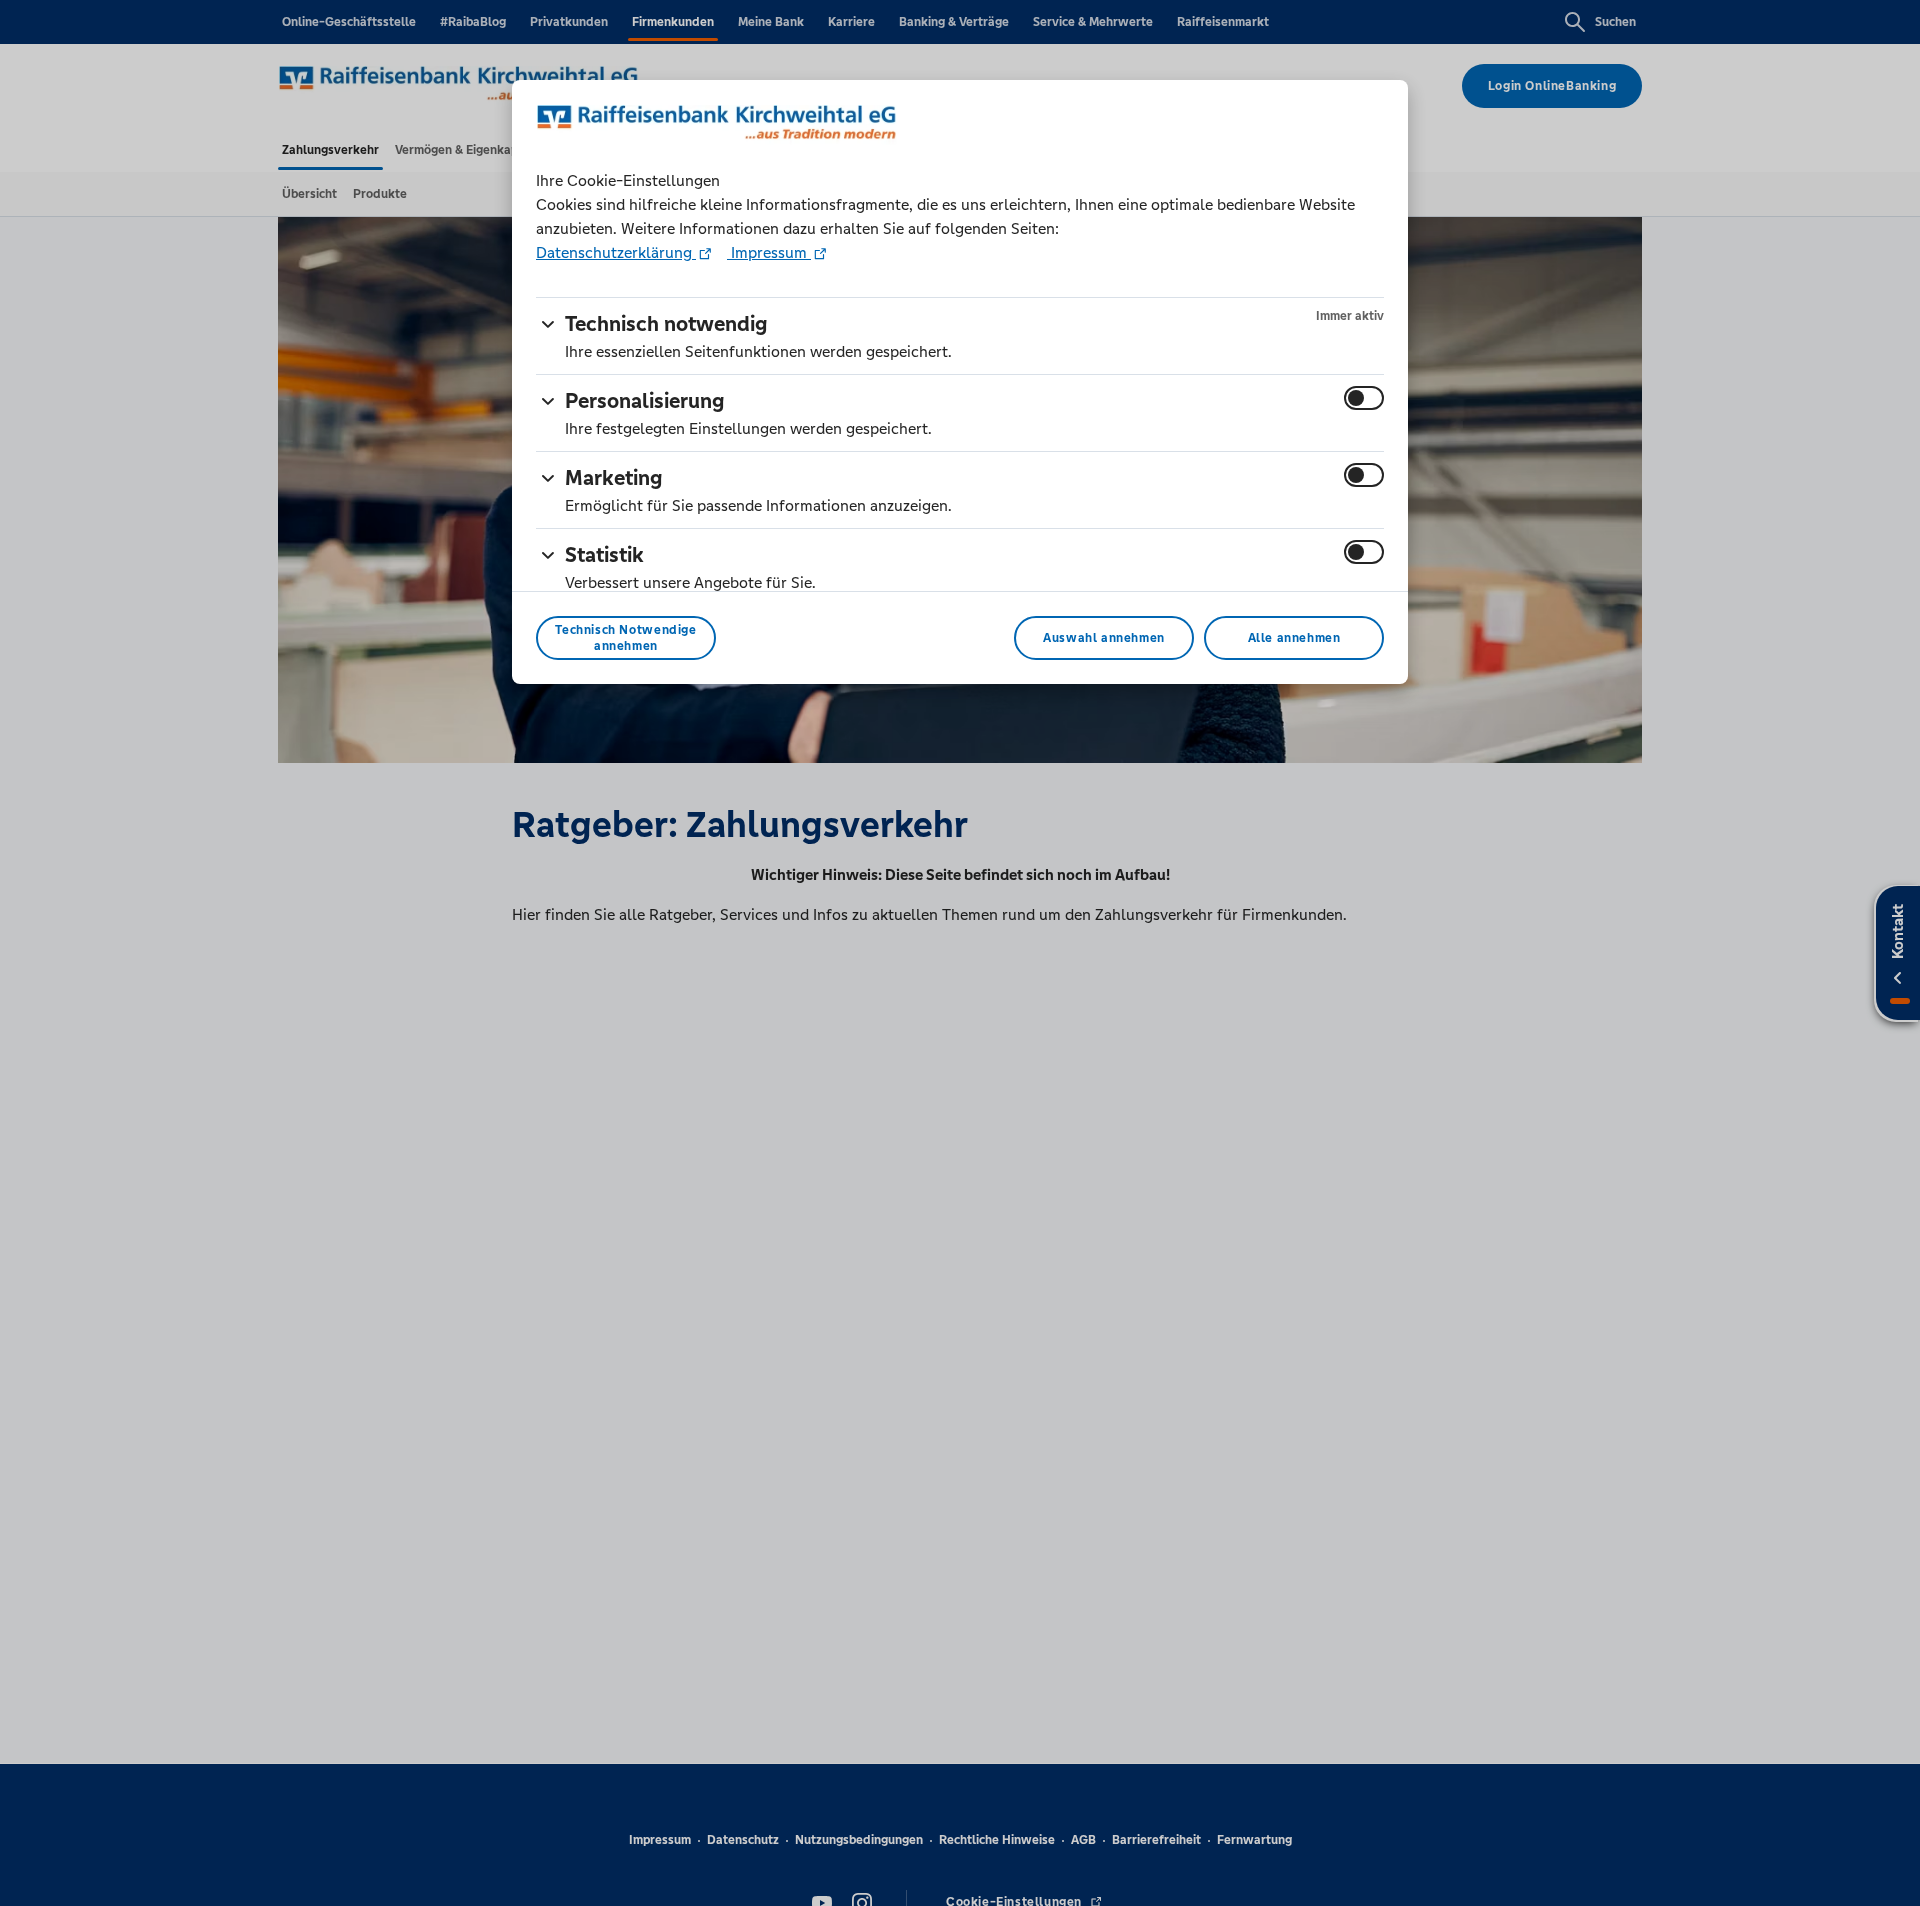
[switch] (1364, 398)
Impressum (769, 252)
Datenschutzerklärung (616, 252)
